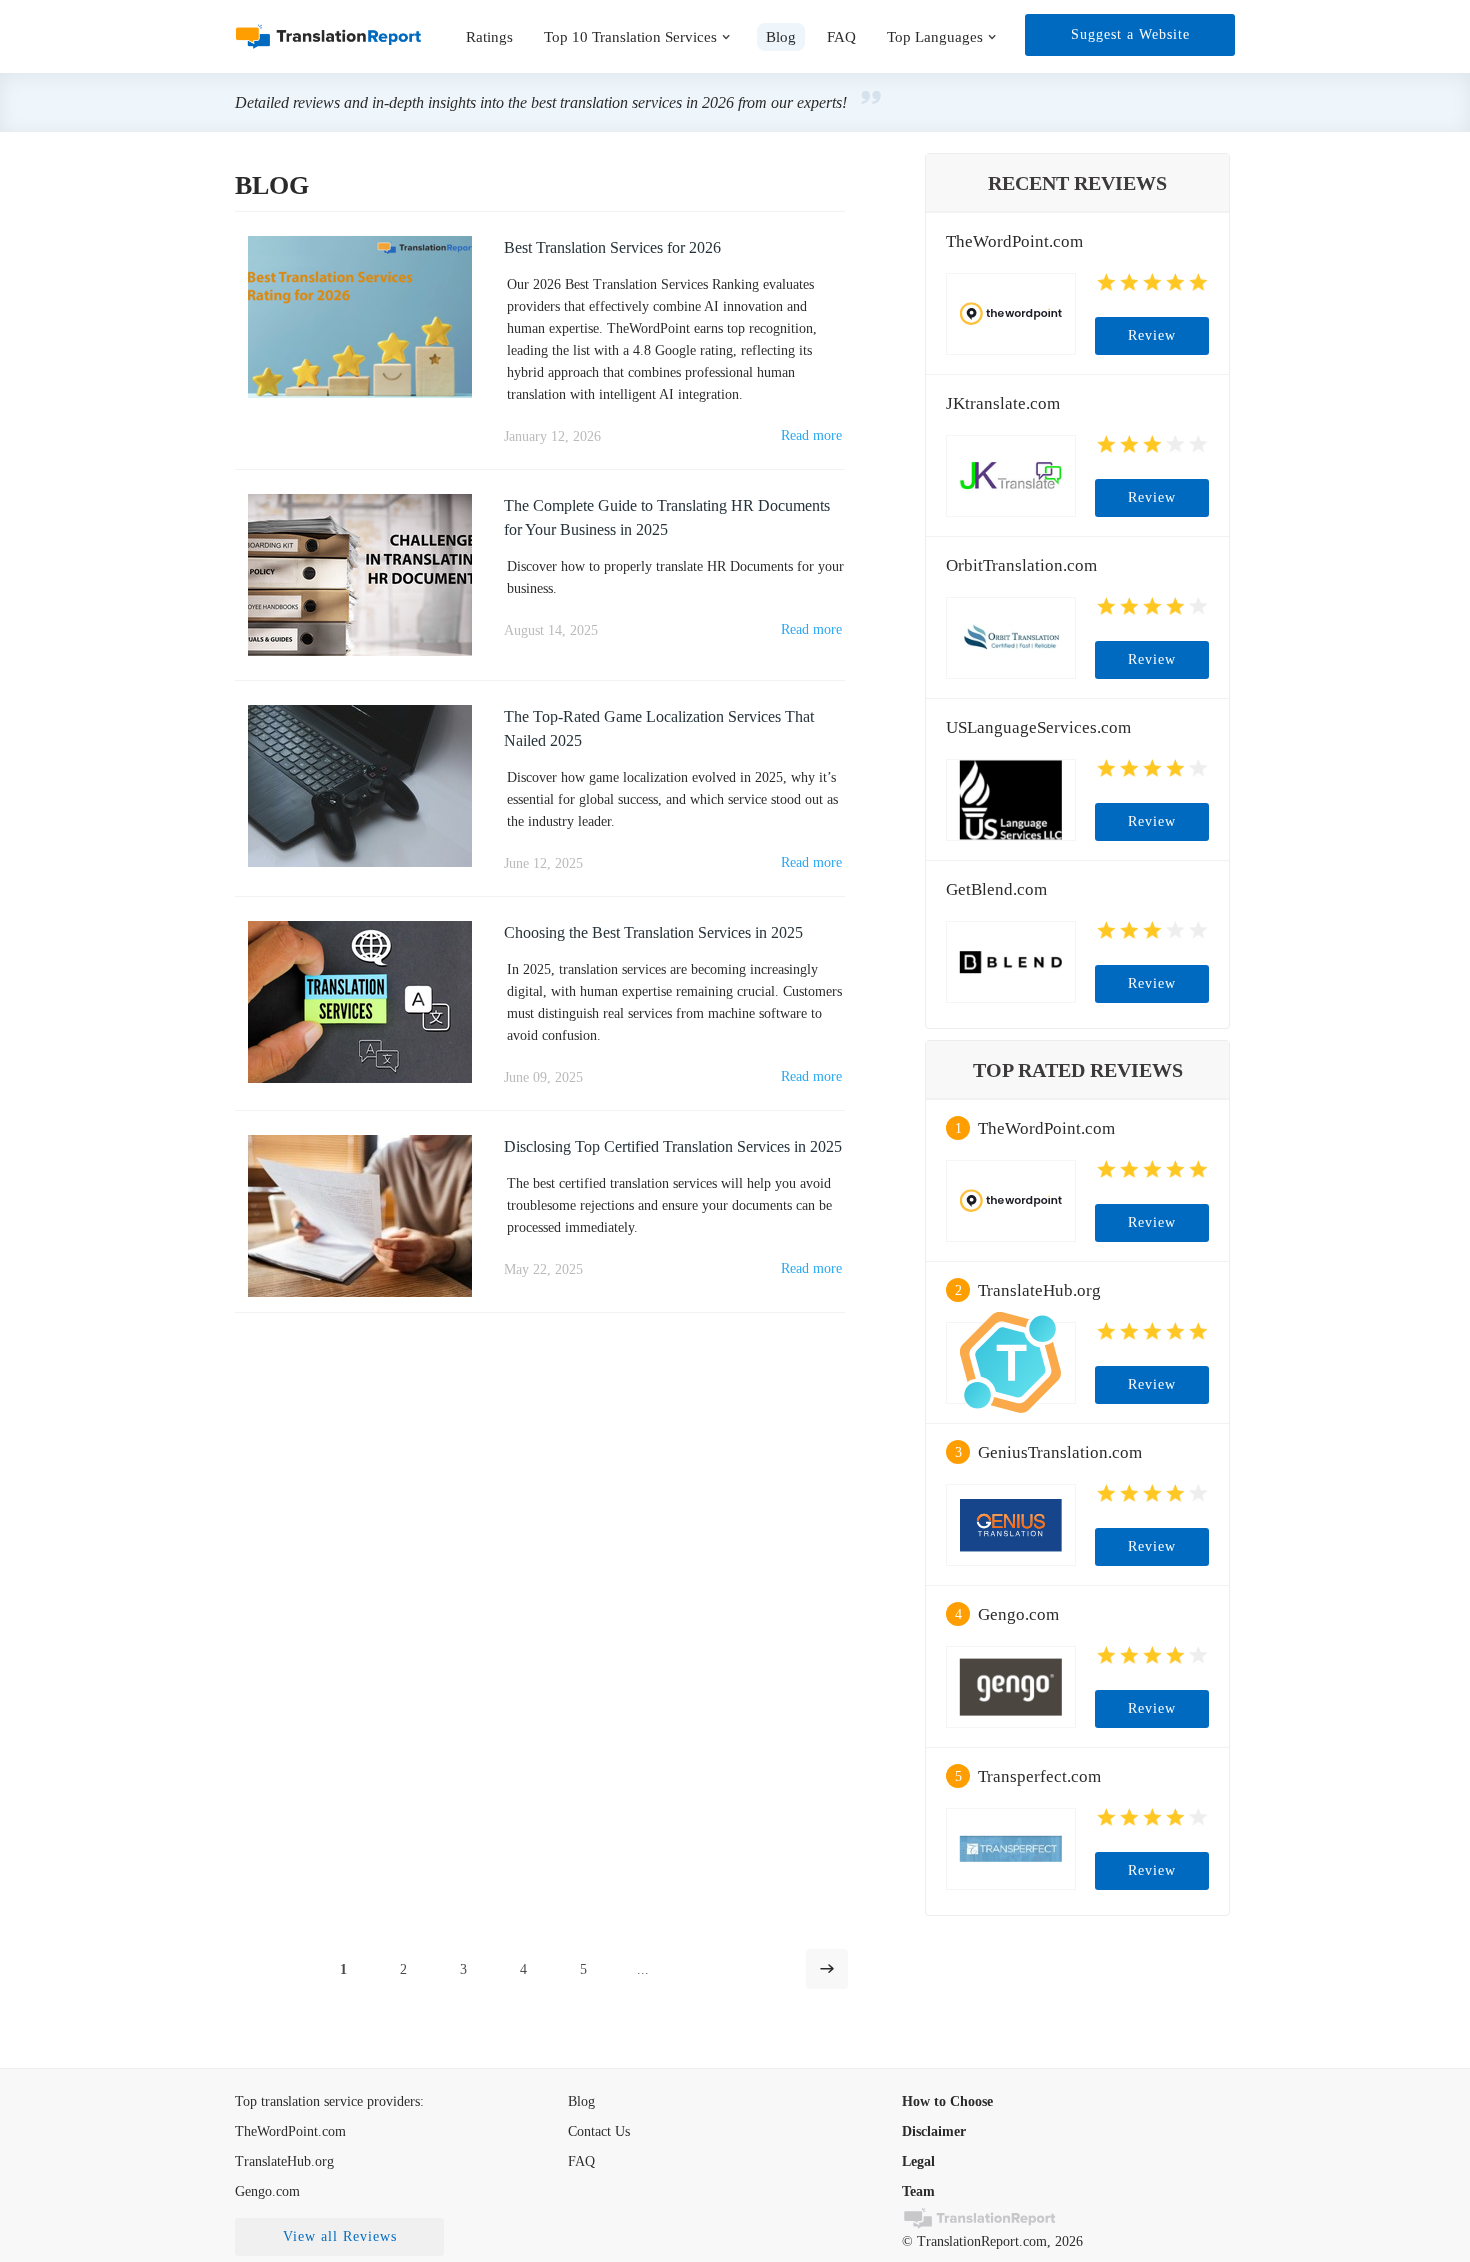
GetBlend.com (996, 889)
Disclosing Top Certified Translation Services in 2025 (673, 1146)
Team (918, 2191)
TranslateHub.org (1039, 1290)
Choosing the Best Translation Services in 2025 (653, 932)
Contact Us (599, 2131)
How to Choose (947, 2101)
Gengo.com (1018, 1614)
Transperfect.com (1039, 1776)
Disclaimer (934, 2131)
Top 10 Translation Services (630, 37)
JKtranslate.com (1003, 403)
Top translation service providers (327, 2101)
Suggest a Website (1130, 34)
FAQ (841, 37)
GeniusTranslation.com (1060, 1452)
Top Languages (935, 37)
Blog (581, 2101)
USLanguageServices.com (1038, 727)
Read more (811, 435)
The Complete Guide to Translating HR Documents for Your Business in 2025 (667, 517)
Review (1152, 335)
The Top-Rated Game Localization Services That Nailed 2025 (659, 728)
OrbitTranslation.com (1021, 565)
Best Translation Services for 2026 (612, 247)
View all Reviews (340, 2236)
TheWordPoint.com (1014, 241)
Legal (918, 2161)
